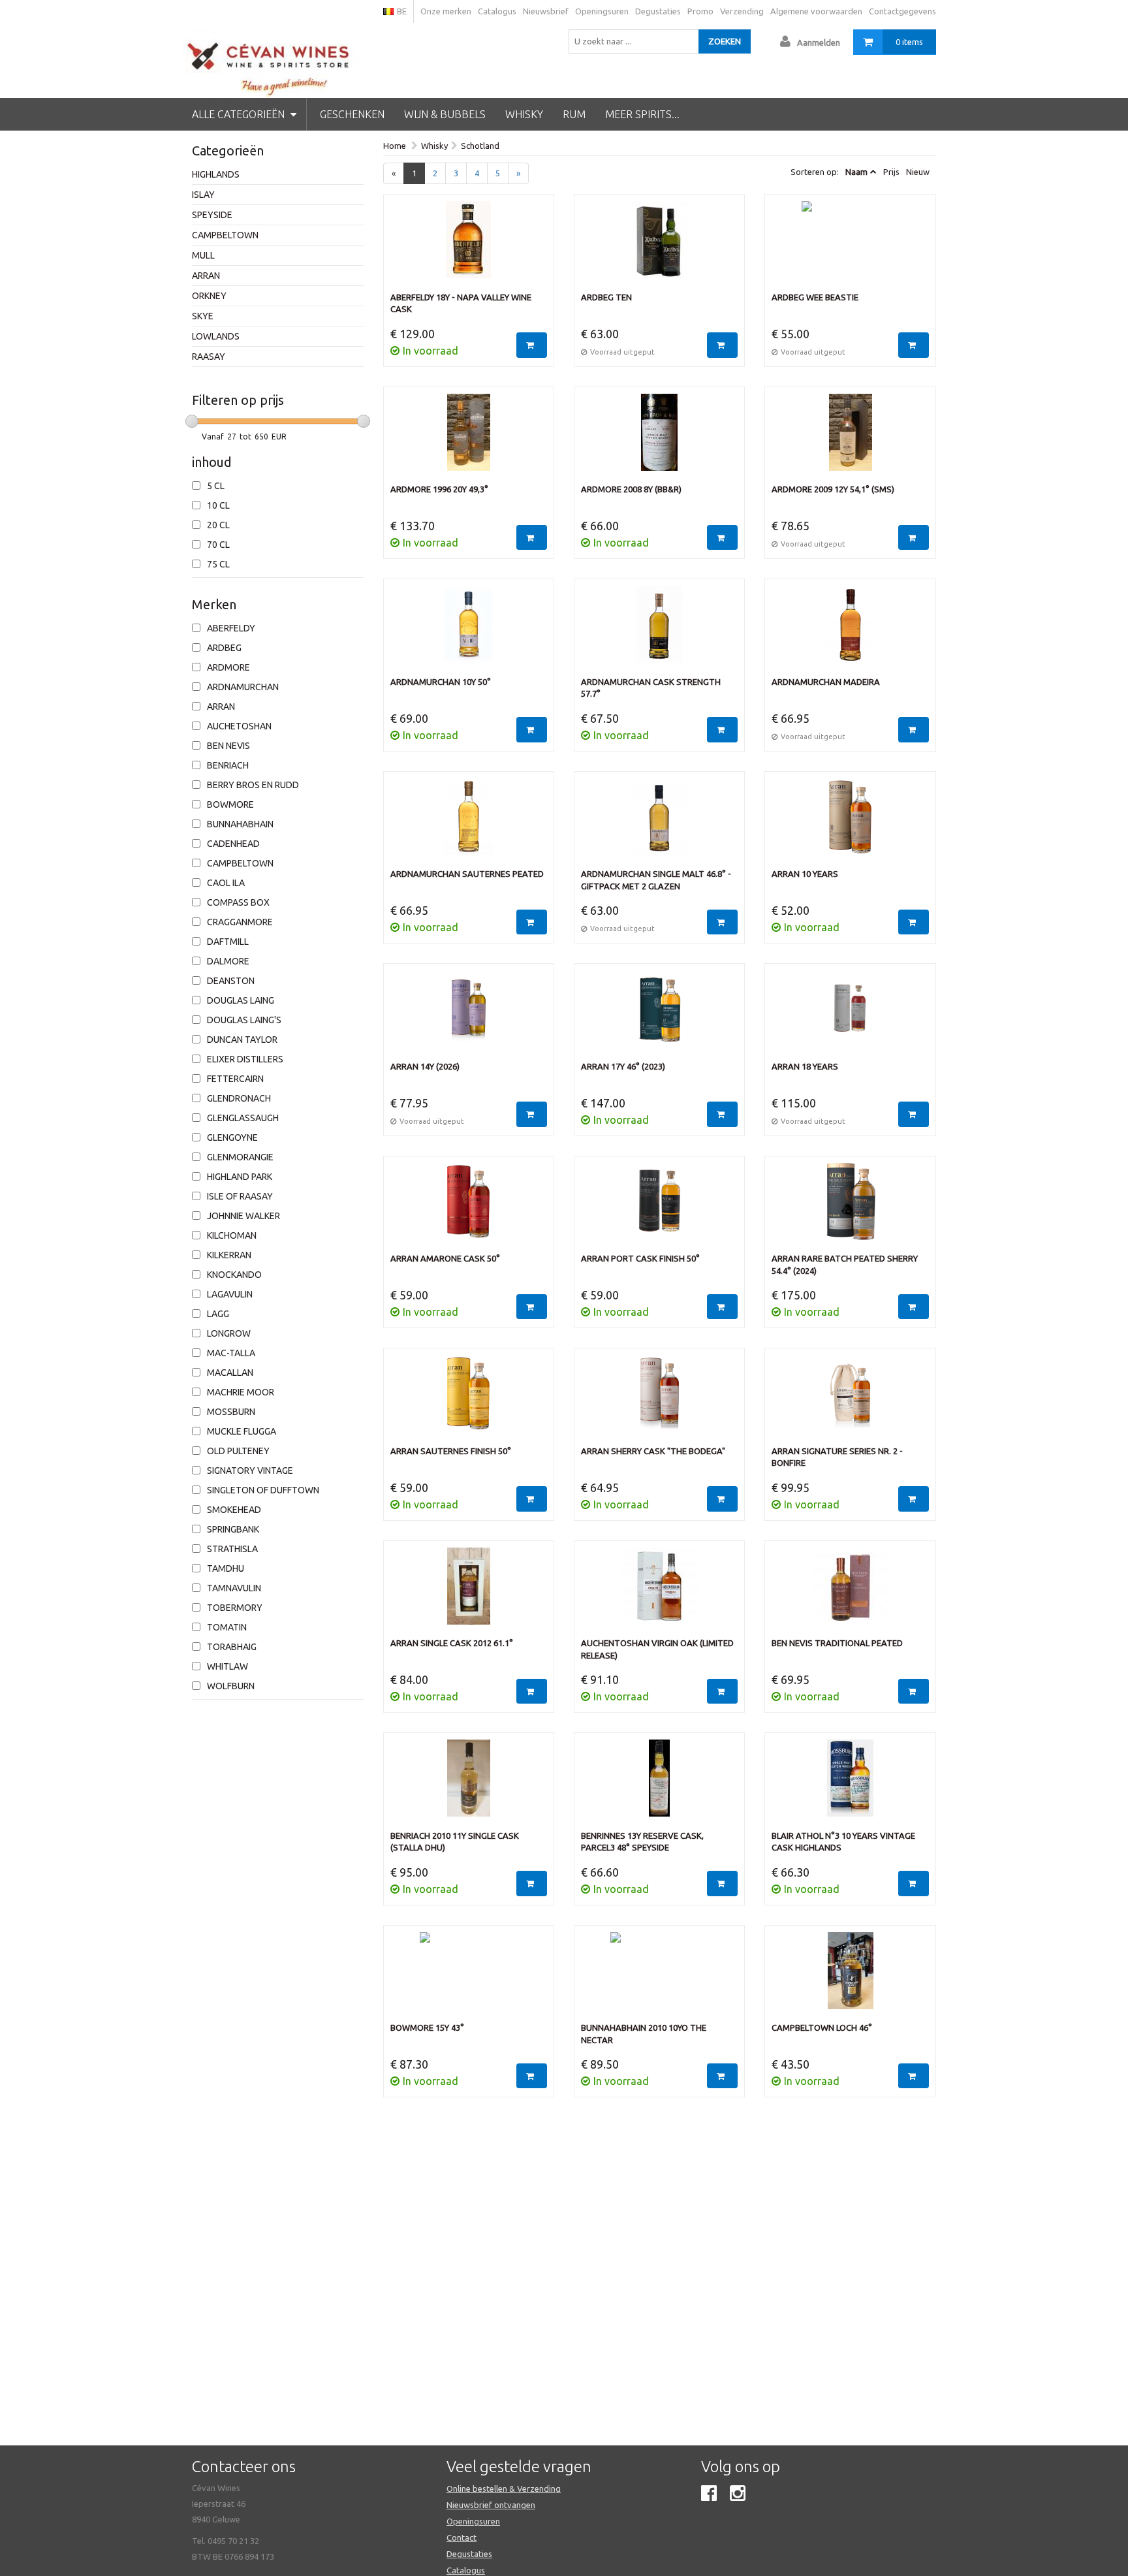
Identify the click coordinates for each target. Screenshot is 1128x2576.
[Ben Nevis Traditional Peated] (850, 1593)
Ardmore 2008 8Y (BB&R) (631, 489)
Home (395, 146)
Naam (856, 172)
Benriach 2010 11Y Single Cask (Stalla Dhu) (455, 1842)
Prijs (891, 172)
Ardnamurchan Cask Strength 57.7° (651, 688)
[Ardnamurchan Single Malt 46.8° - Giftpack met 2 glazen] (659, 823)
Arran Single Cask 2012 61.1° (452, 1643)
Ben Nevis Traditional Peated (837, 1643)
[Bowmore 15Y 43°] (469, 1977)
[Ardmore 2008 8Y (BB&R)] (659, 439)
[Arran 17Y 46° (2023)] (659, 1015)
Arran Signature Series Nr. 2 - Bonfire (837, 1457)
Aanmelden (819, 42)
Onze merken (446, 11)
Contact (462, 2537)
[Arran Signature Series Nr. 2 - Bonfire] (850, 1400)
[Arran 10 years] (850, 823)
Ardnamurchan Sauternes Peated (467, 874)
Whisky (524, 114)
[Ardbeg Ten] (659, 246)
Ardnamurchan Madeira (826, 682)
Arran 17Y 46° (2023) (623, 1066)
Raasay (209, 357)
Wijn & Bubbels (445, 114)
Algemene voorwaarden (816, 11)
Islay (203, 195)
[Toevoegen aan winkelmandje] (532, 345)
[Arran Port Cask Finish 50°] (659, 1208)
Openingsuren (602, 11)
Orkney (209, 296)
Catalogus (497, 11)
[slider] (192, 421)
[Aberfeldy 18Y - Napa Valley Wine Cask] (469, 246)
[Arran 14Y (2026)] (469, 1015)
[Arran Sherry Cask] (659, 1400)
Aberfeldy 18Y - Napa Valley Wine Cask (461, 303)
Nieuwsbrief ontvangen (491, 2505)
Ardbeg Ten (606, 297)
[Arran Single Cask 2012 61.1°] (469, 1593)
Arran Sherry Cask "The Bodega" (653, 1451)
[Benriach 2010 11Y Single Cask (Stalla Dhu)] (469, 1785)
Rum (574, 114)
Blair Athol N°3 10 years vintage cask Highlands (843, 1842)
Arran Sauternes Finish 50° (451, 1451)
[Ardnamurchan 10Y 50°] (469, 631)
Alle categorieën (240, 114)
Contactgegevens (902, 11)
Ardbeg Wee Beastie (815, 297)
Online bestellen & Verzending (504, 2489)
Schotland (480, 146)
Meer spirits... (642, 114)
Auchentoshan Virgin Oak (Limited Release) (657, 1649)
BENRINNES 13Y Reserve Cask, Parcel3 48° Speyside (642, 1842)
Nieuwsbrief (546, 11)
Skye (203, 316)
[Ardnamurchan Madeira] (850, 631)
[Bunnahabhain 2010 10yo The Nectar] (659, 1977)
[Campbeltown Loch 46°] (850, 1977)
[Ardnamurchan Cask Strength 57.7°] (659, 631)
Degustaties (658, 11)
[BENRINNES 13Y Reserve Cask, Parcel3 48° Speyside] (659, 1785)
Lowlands (216, 336)
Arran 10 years (805, 874)
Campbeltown (225, 235)
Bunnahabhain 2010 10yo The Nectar (644, 2034)
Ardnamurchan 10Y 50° (441, 682)
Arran (206, 276)
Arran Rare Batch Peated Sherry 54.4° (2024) (845, 1264)
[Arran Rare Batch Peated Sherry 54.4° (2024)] (850, 1208)
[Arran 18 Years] (850, 1015)
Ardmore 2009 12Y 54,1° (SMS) (833, 489)
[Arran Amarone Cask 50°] (469, 1208)
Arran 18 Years (805, 1066)
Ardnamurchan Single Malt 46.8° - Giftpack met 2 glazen (656, 880)
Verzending (742, 11)
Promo (700, 11)
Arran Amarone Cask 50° (445, 1258)
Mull (203, 255)
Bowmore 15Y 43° (427, 2027)
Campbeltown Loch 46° (822, 2027)
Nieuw (918, 172)
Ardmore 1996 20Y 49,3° (439, 489)
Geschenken (352, 114)
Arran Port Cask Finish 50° (640, 1258)
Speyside (212, 215)
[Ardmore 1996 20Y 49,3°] (469, 439)
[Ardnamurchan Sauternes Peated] (469, 823)
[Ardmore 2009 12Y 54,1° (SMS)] (850, 439)
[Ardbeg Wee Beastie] (850, 246)
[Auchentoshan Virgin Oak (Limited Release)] (659, 1593)
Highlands (216, 174)
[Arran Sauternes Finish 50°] (469, 1400)
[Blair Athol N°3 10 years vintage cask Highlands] (850, 1785)
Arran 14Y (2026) (425, 1066)
